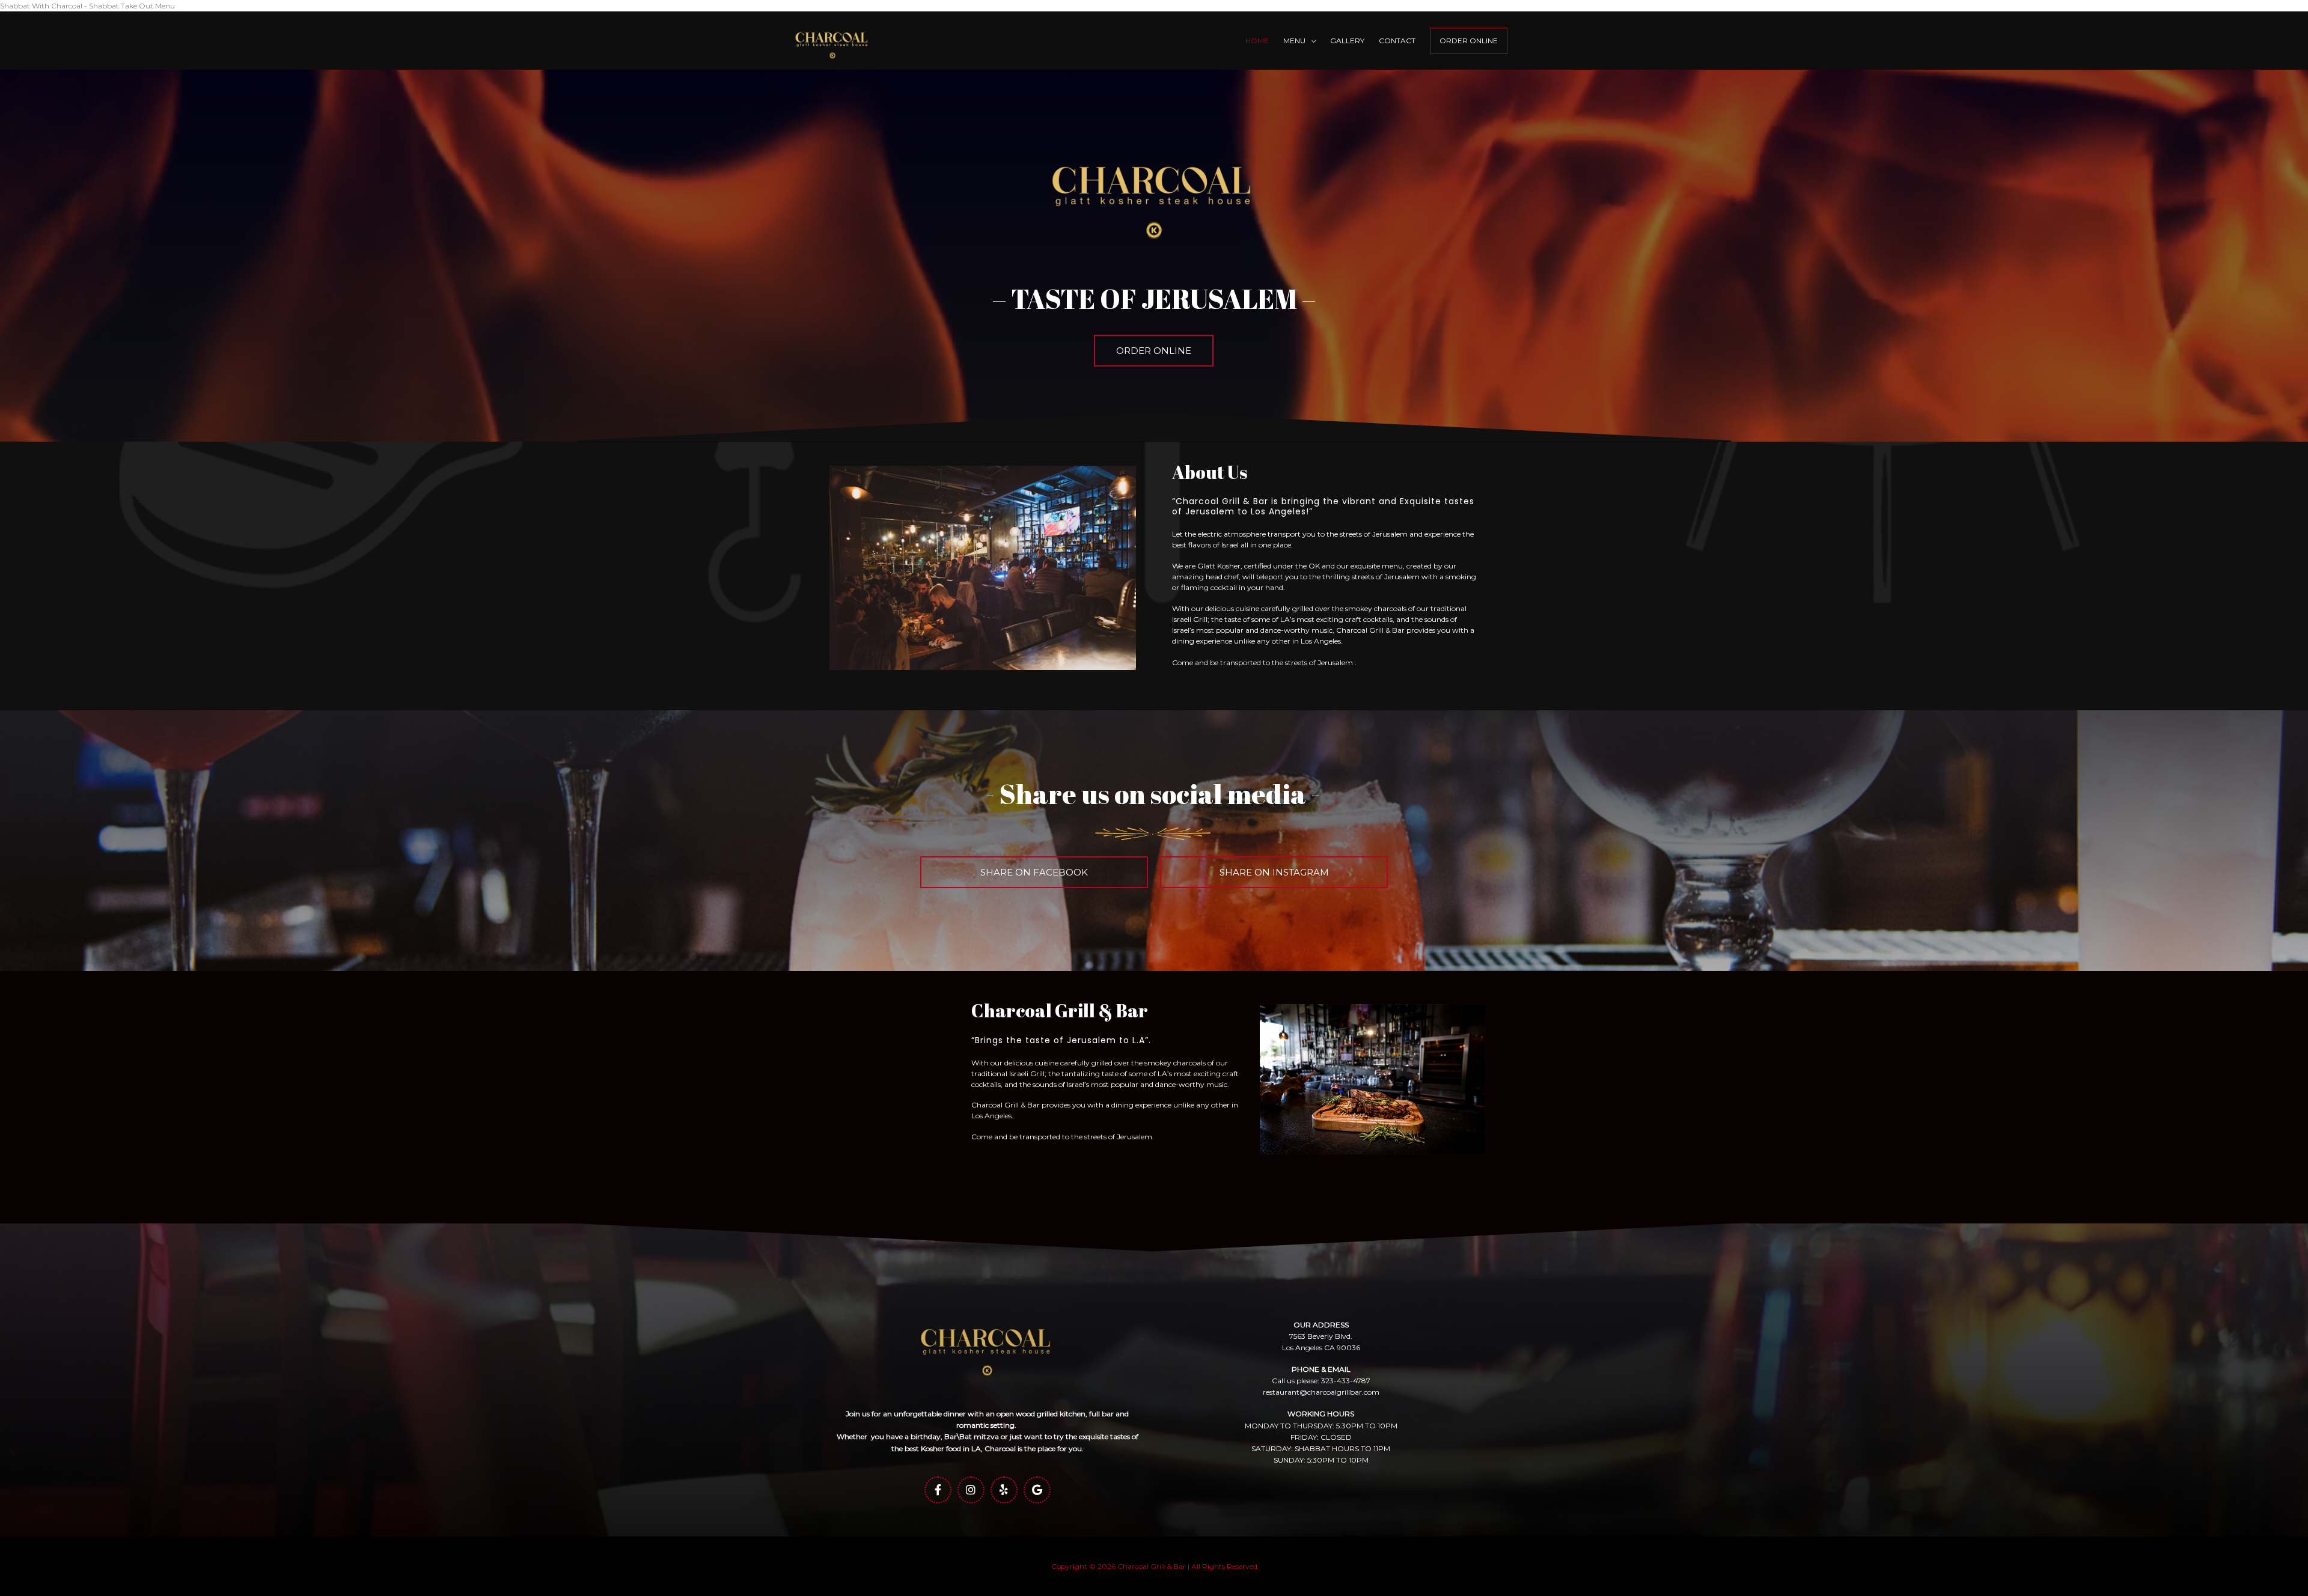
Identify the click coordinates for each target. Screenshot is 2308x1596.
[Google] (1037, 1490)
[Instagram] (971, 1490)
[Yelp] (1004, 1490)
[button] (1154, 351)
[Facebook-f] (938, 1490)
